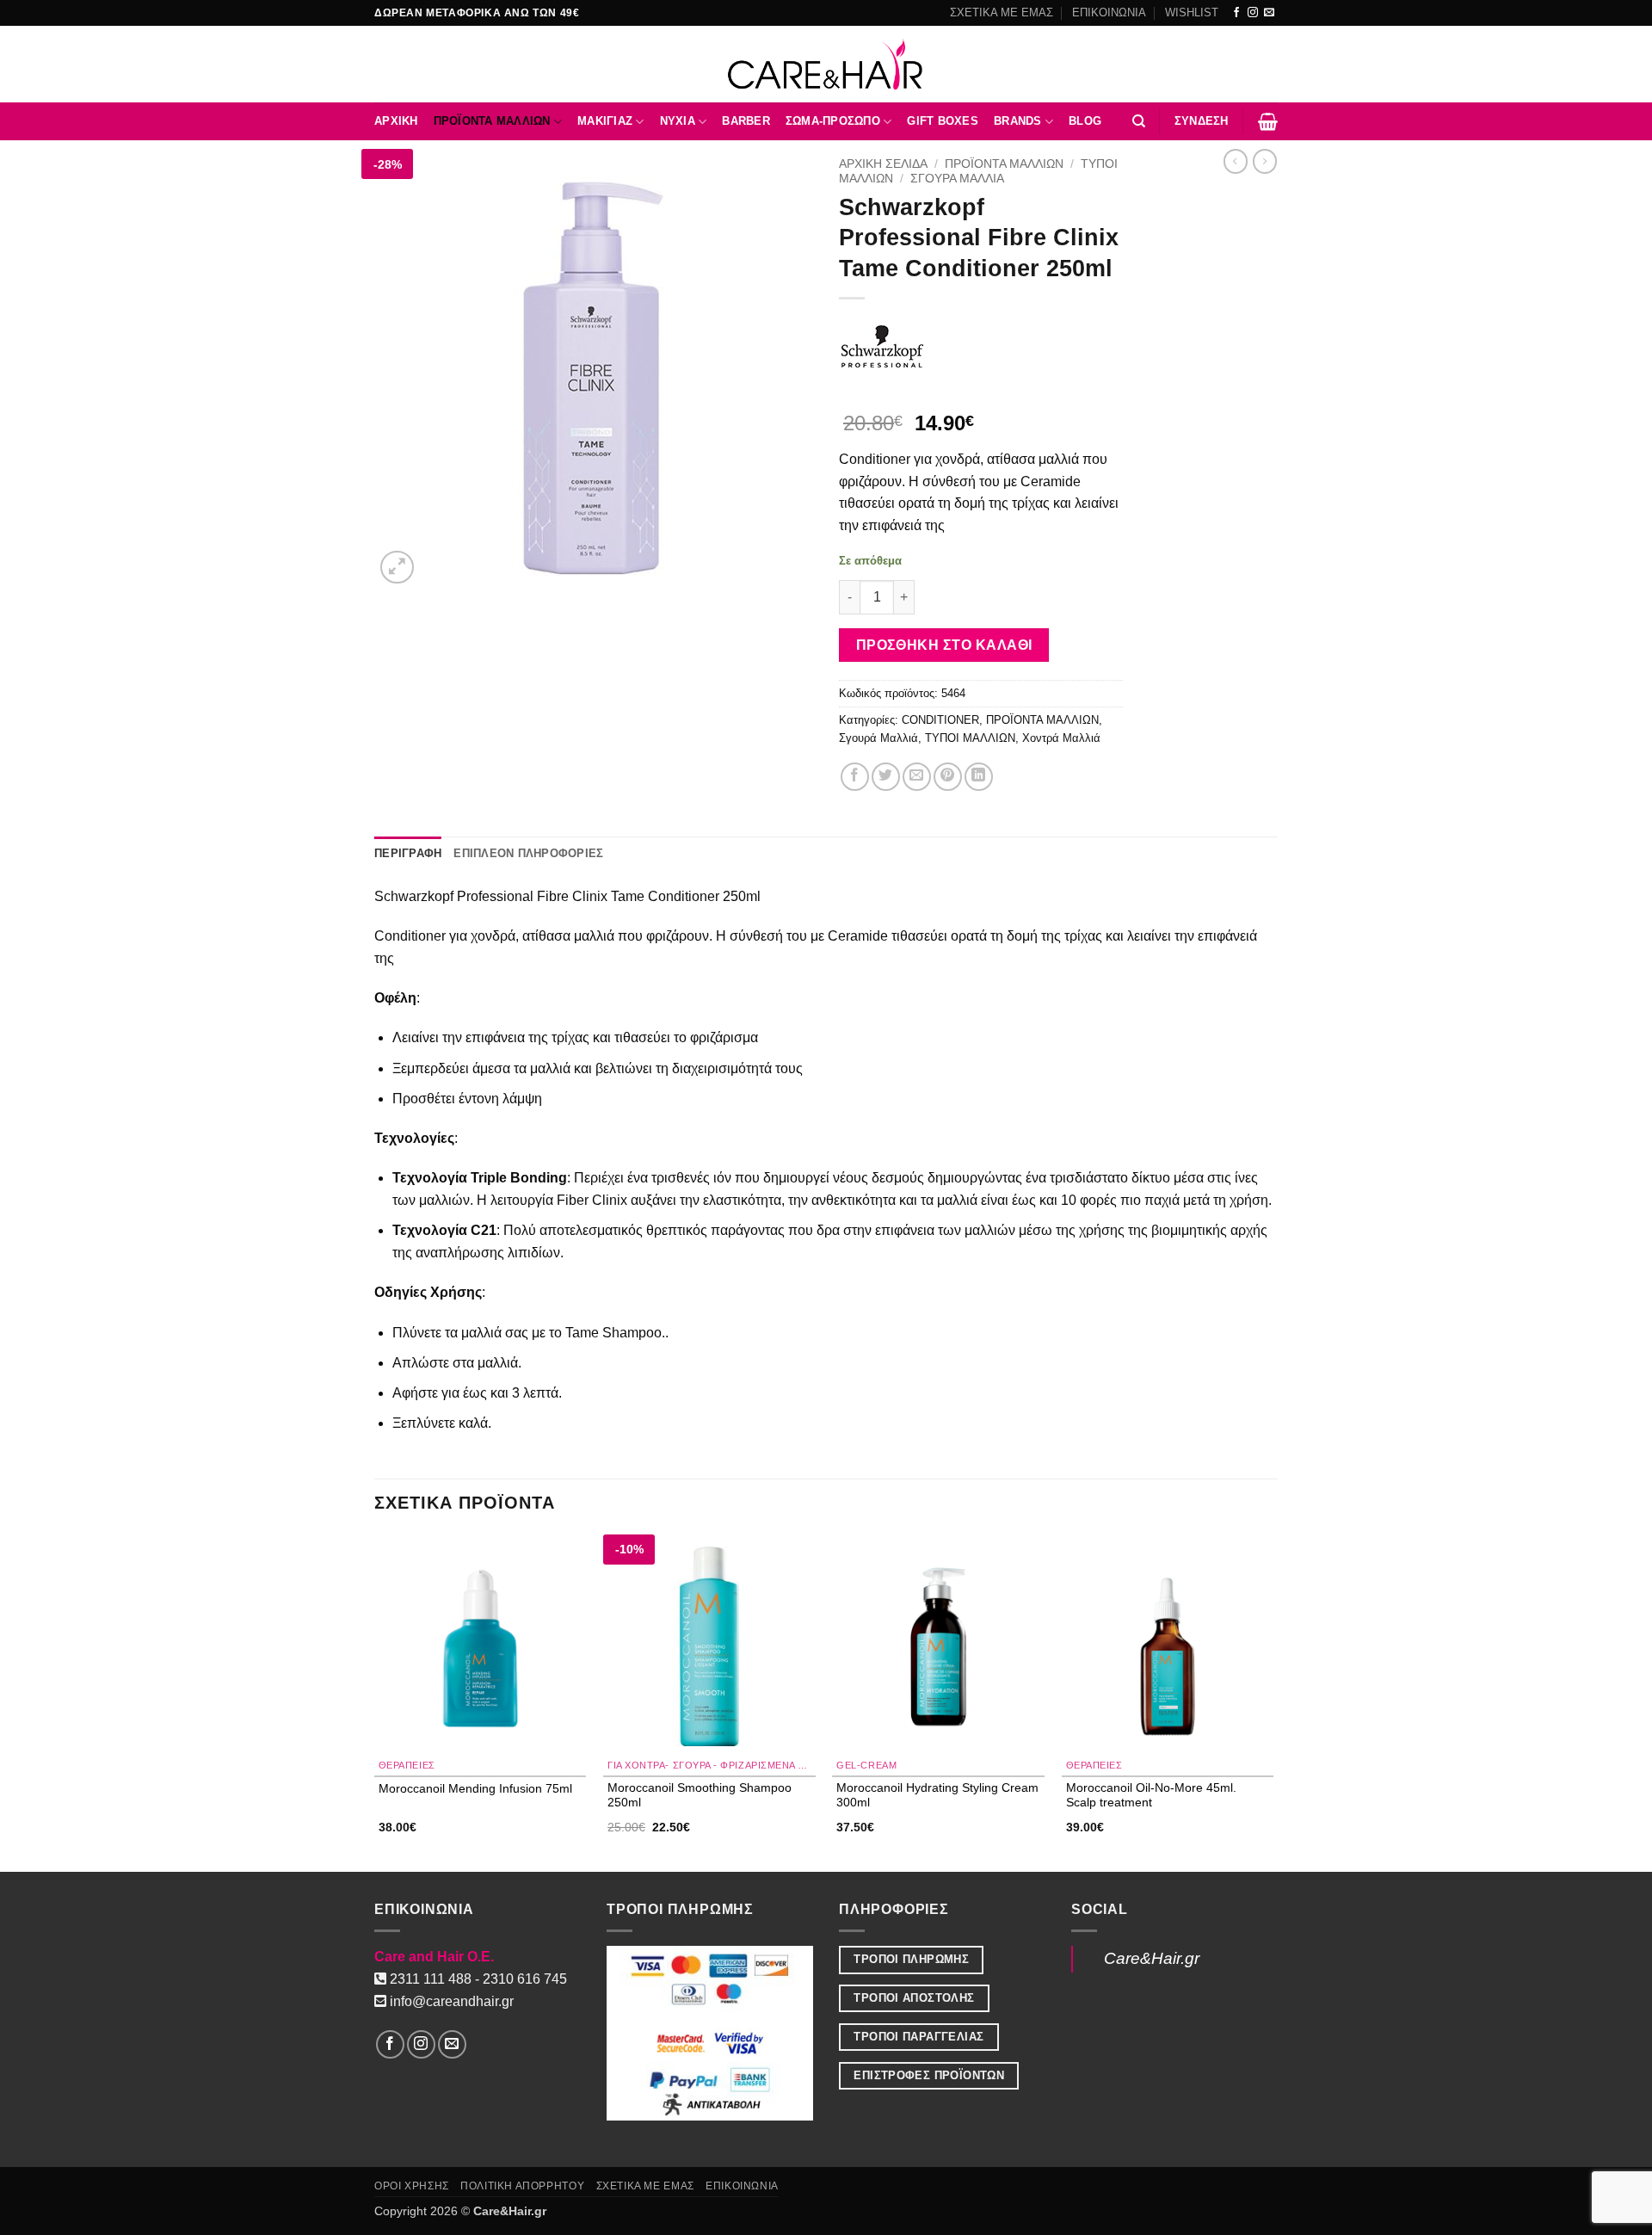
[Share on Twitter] (886, 777)
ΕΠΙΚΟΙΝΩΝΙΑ (1109, 12)
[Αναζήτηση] (1139, 121)
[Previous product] (1265, 161)
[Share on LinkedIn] (979, 777)
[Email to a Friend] (917, 777)
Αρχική (396, 121)
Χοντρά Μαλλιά (1061, 738)
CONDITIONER (940, 720)
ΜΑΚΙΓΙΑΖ (605, 121)
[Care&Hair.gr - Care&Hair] (826, 64)
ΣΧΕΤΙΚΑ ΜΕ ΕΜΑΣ (1002, 12)
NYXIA (678, 121)
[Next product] (1236, 161)
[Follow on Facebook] (1236, 13)
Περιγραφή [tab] (408, 853)
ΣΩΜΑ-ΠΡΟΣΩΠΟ (833, 121)
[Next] (1273, 1702)
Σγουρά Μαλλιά (957, 179)
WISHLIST (1192, 12)
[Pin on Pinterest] (948, 777)
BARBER (746, 121)
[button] (1202, 121)
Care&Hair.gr (1152, 1958)
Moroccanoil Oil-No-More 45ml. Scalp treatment (1151, 1795)
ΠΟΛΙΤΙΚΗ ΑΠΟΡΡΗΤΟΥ (522, 2186)
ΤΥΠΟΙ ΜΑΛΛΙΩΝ (970, 738)
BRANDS (1018, 121)
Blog (1085, 121)
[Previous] (375, 1702)
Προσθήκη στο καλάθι (944, 645)
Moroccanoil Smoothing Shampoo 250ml (700, 1795)
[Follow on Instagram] (1253, 13)
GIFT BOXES (943, 121)
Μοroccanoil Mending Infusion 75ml (475, 1788)
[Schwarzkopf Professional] (882, 347)
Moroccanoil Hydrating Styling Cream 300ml (937, 1795)
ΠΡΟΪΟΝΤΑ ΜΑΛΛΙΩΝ (492, 121)
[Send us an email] (1269, 13)
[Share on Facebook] (855, 777)
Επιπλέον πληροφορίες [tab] (528, 853)
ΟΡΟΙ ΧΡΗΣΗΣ (412, 2186)
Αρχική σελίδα (883, 164)
